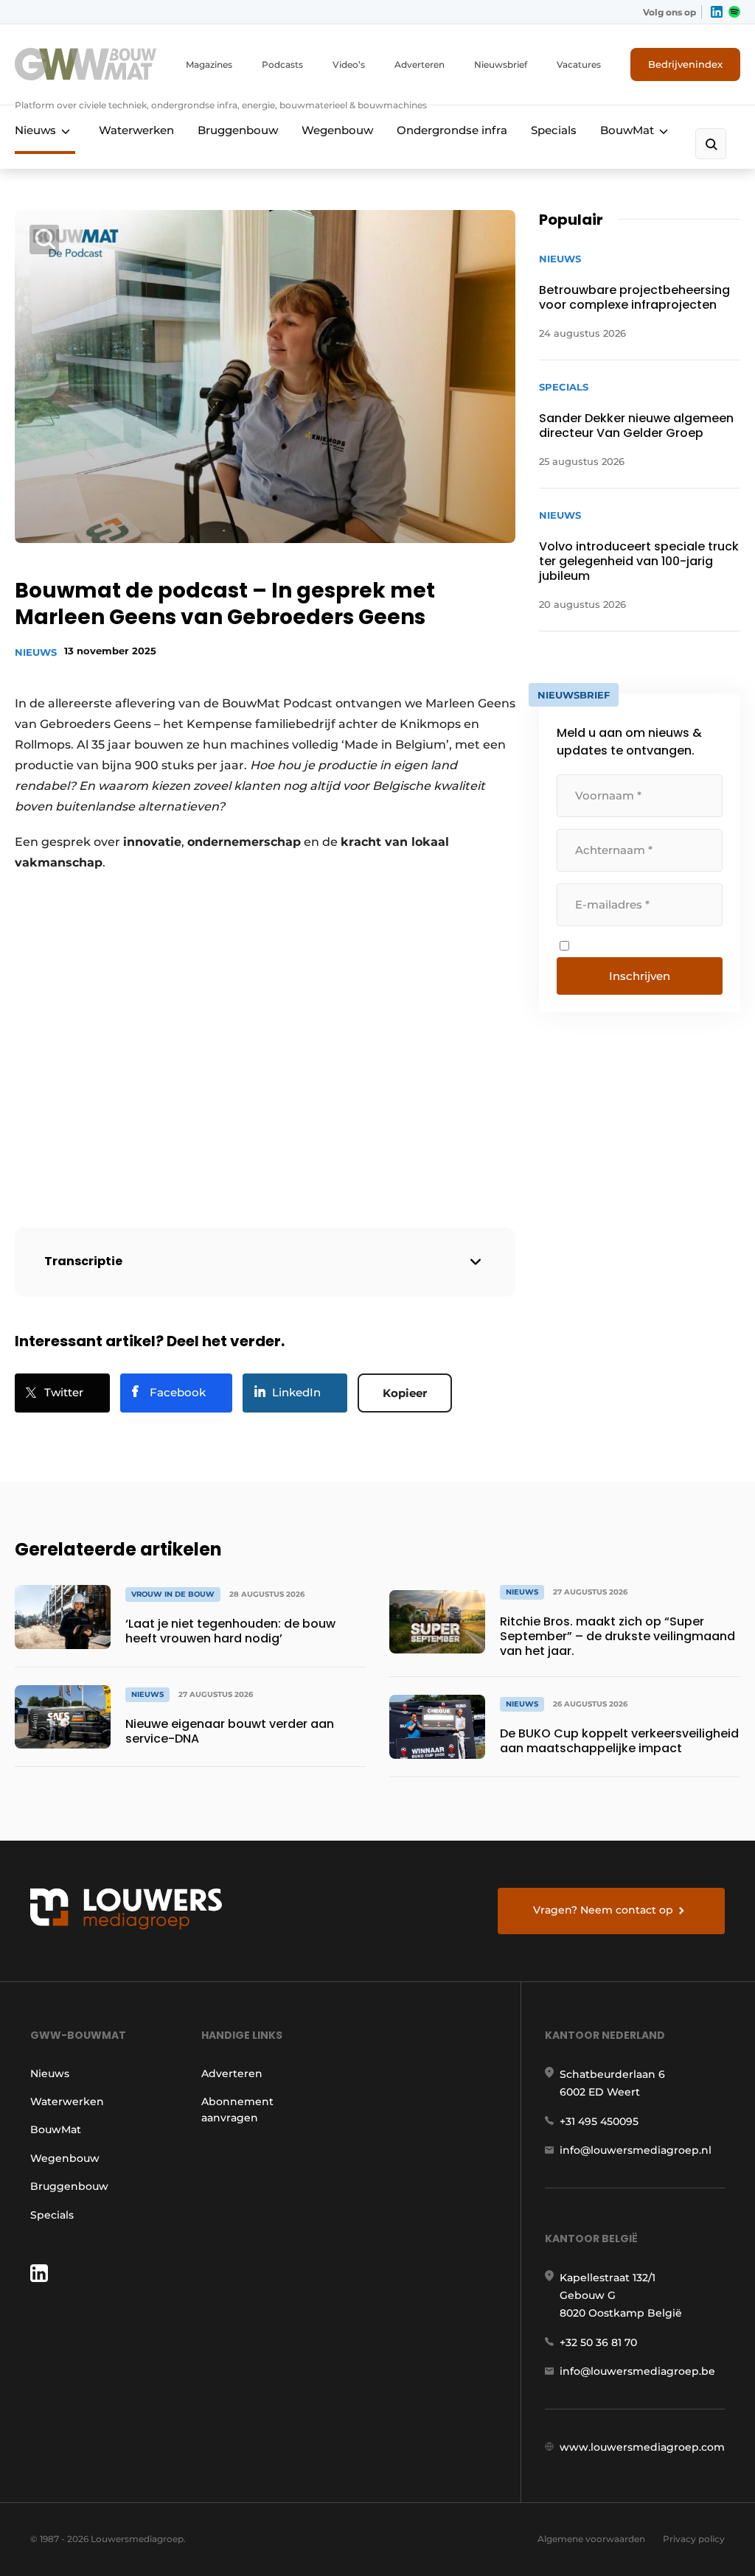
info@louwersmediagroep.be (637, 2371)
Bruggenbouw (238, 130)
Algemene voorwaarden (591, 2539)
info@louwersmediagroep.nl (636, 2150)
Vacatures (579, 64)
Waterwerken (136, 130)
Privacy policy (694, 2539)
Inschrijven (640, 976)
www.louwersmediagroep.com (642, 2447)
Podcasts (282, 64)
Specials (554, 130)
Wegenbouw (337, 130)
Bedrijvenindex (685, 64)
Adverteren (420, 64)
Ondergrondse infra (452, 130)
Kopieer (405, 1393)
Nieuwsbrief (501, 64)
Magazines (209, 64)
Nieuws (35, 130)
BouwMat (627, 130)
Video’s (349, 64)
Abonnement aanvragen (237, 2110)
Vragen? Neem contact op (603, 1910)
